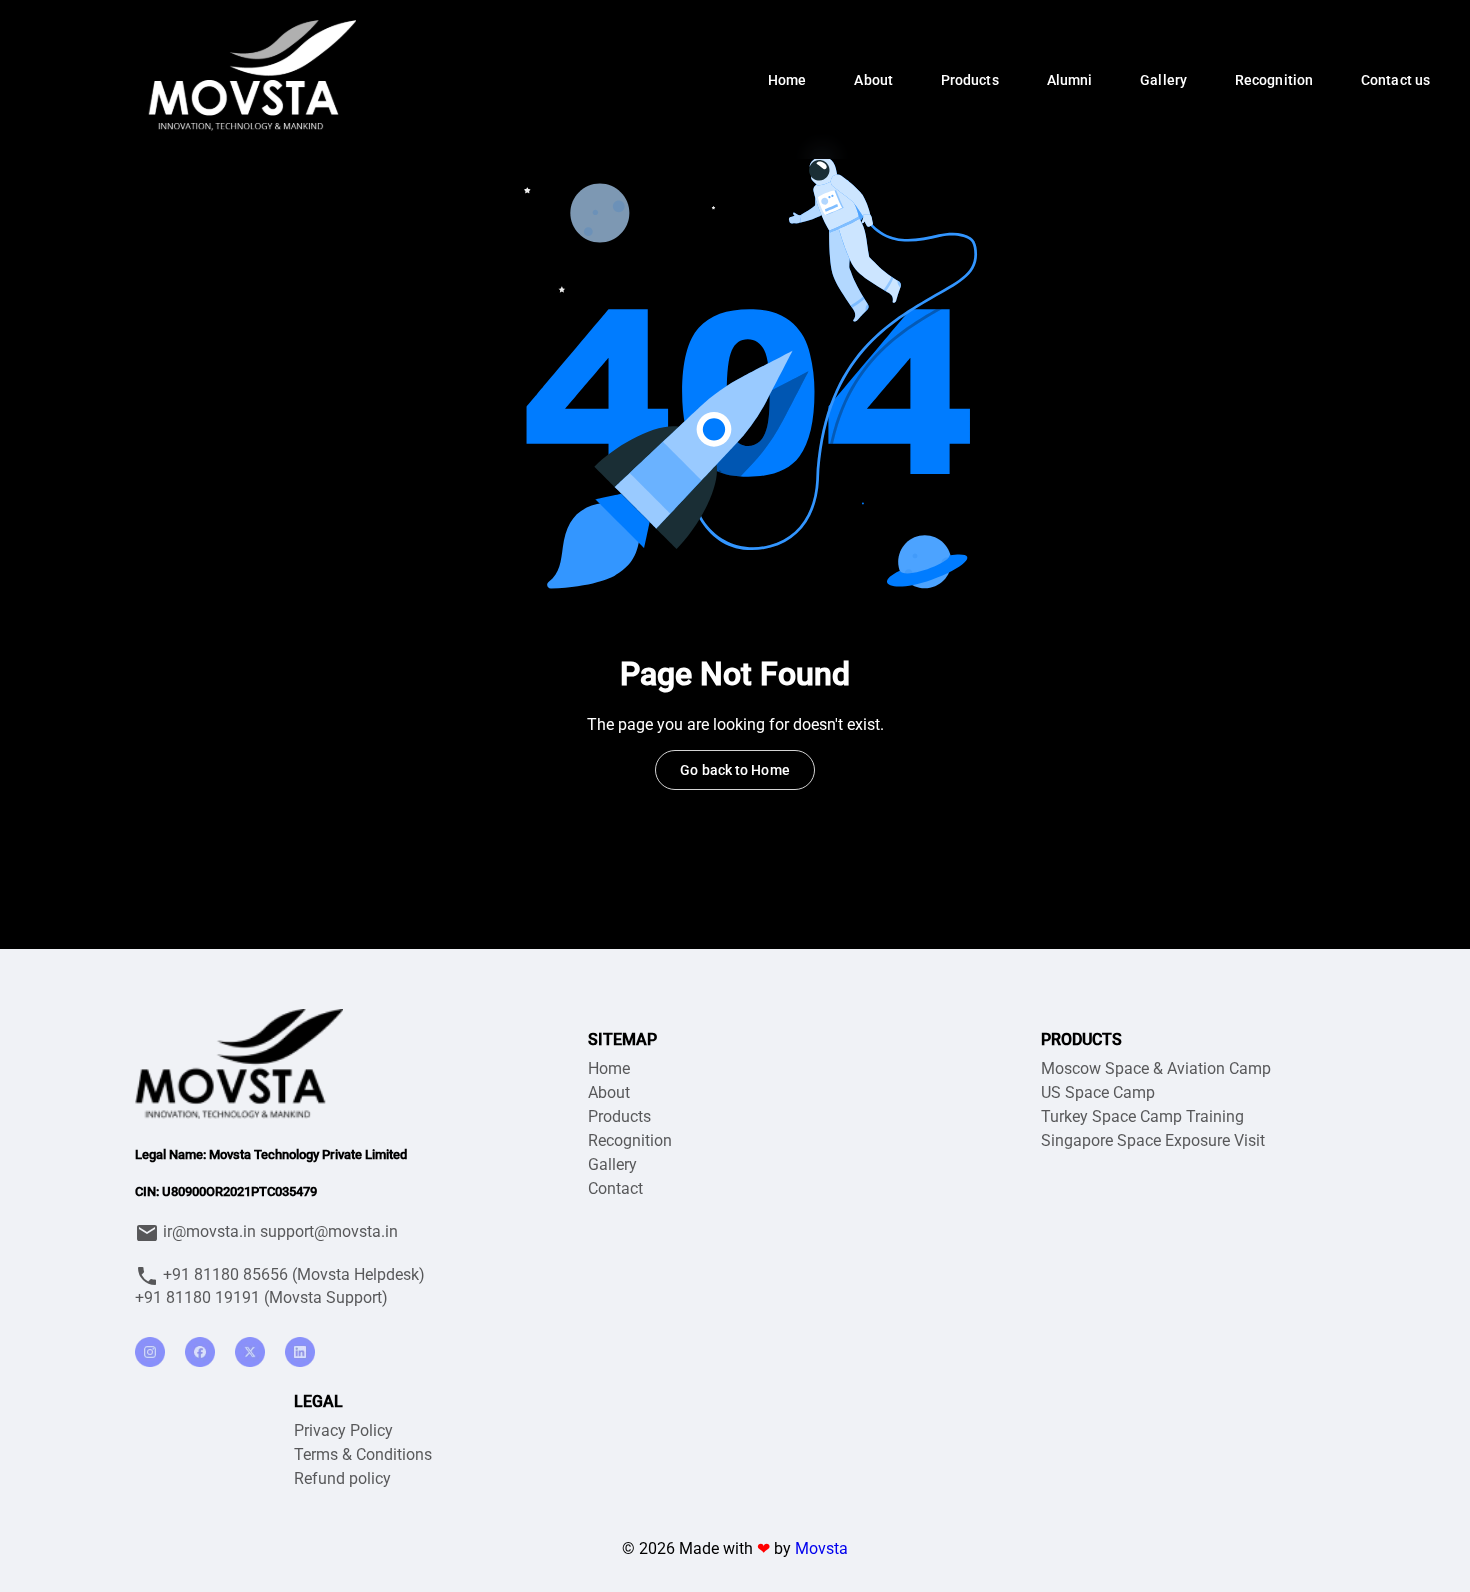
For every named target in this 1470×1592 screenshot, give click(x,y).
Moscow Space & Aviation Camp (1156, 1068)
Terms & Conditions (363, 1454)
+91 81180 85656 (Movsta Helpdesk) (292, 1274)
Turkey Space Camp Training (1142, 1116)
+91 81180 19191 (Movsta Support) (261, 1297)
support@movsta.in (329, 1231)
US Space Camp (1098, 1092)
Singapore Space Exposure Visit (1153, 1140)
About (609, 1092)
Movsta (821, 1548)
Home (609, 1068)
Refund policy (342, 1478)
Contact (615, 1188)
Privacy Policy (343, 1430)
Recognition (630, 1140)
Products (619, 1116)
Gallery (612, 1164)
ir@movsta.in (209, 1231)
